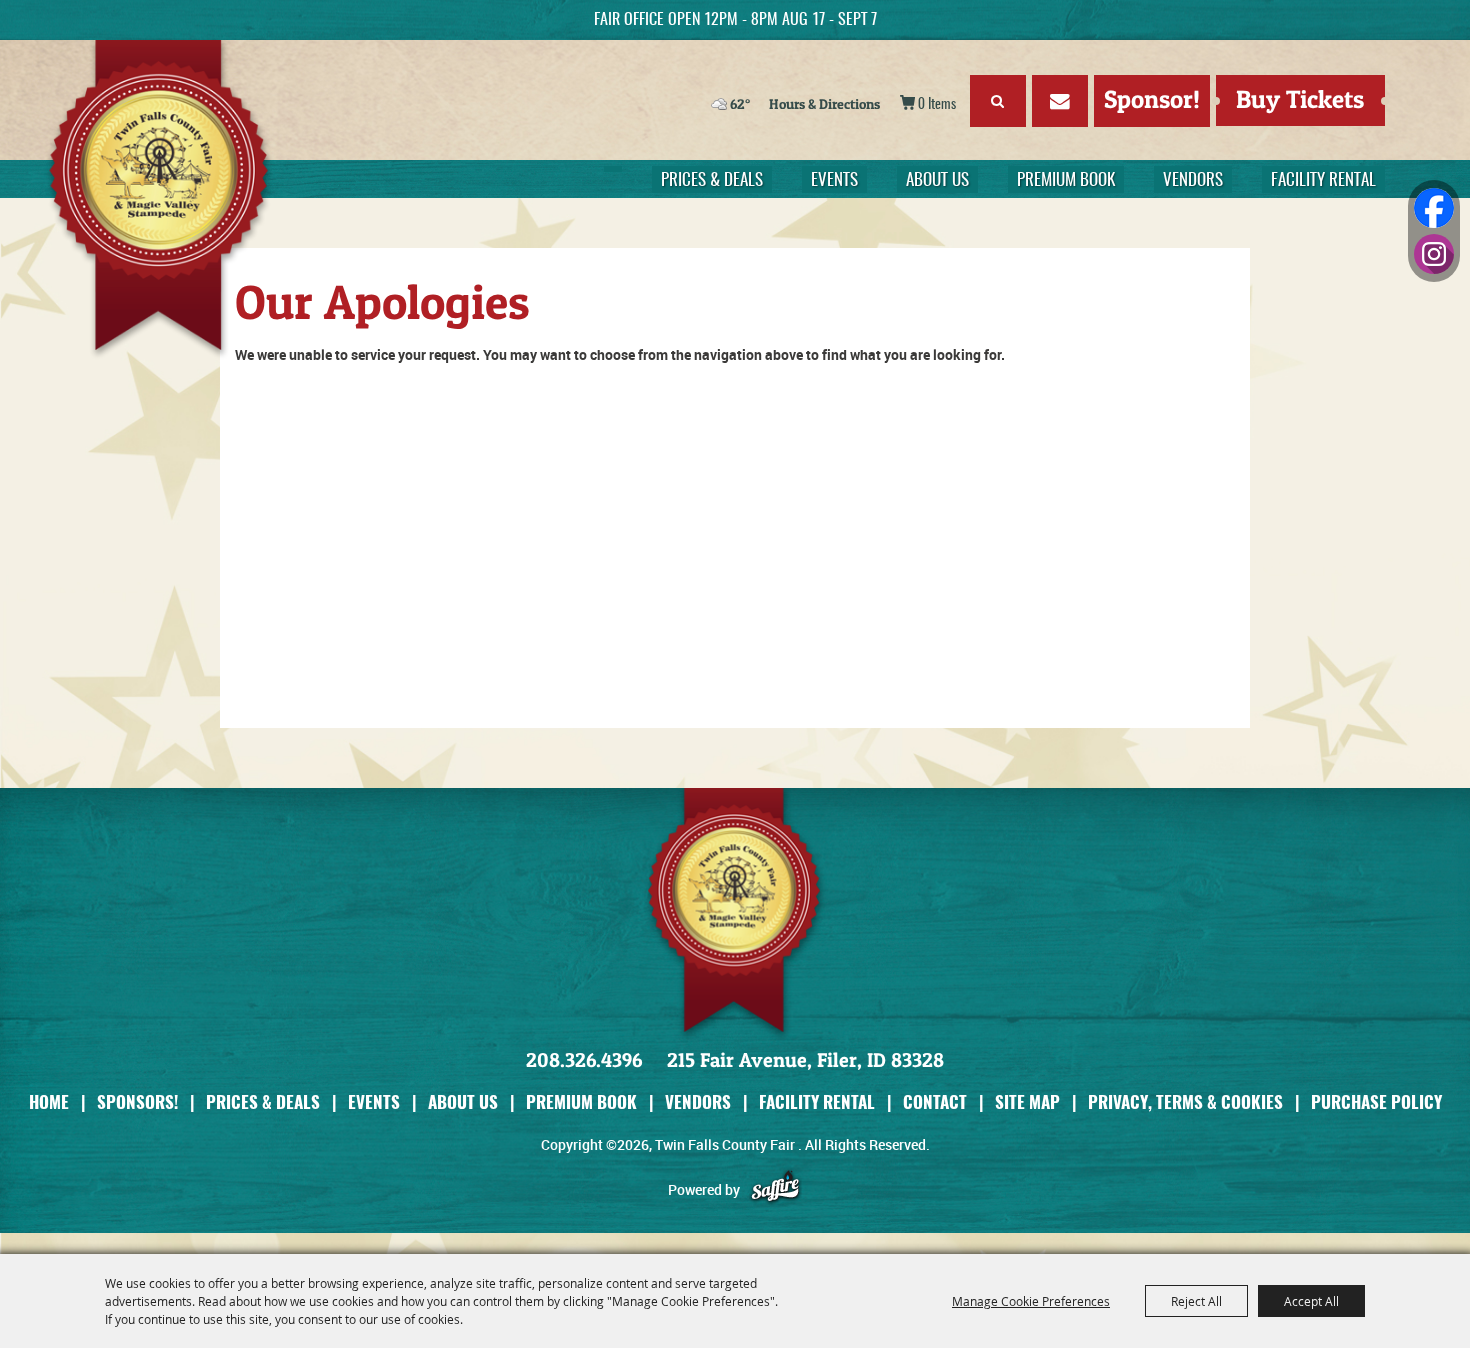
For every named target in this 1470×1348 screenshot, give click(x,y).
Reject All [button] (1196, 1301)
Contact (935, 1101)
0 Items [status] (937, 105)
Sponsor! (1152, 99)
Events (834, 180)
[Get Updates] (1060, 104)
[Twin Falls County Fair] (170, 200)
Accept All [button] (1311, 1301)
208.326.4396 (584, 1060)
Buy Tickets (1300, 99)
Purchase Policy (1376, 1101)
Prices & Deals (712, 180)
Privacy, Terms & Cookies (1185, 1101)
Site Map (1027, 1101)
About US (937, 180)
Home (49, 1101)
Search (998, 101)
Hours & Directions (824, 103)
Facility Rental (1323, 180)
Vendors (1193, 180)
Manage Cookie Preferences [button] (1031, 1301)
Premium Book (1066, 180)
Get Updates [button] (1060, 101)
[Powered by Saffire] (775, 1189)
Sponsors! (137, 1101)
